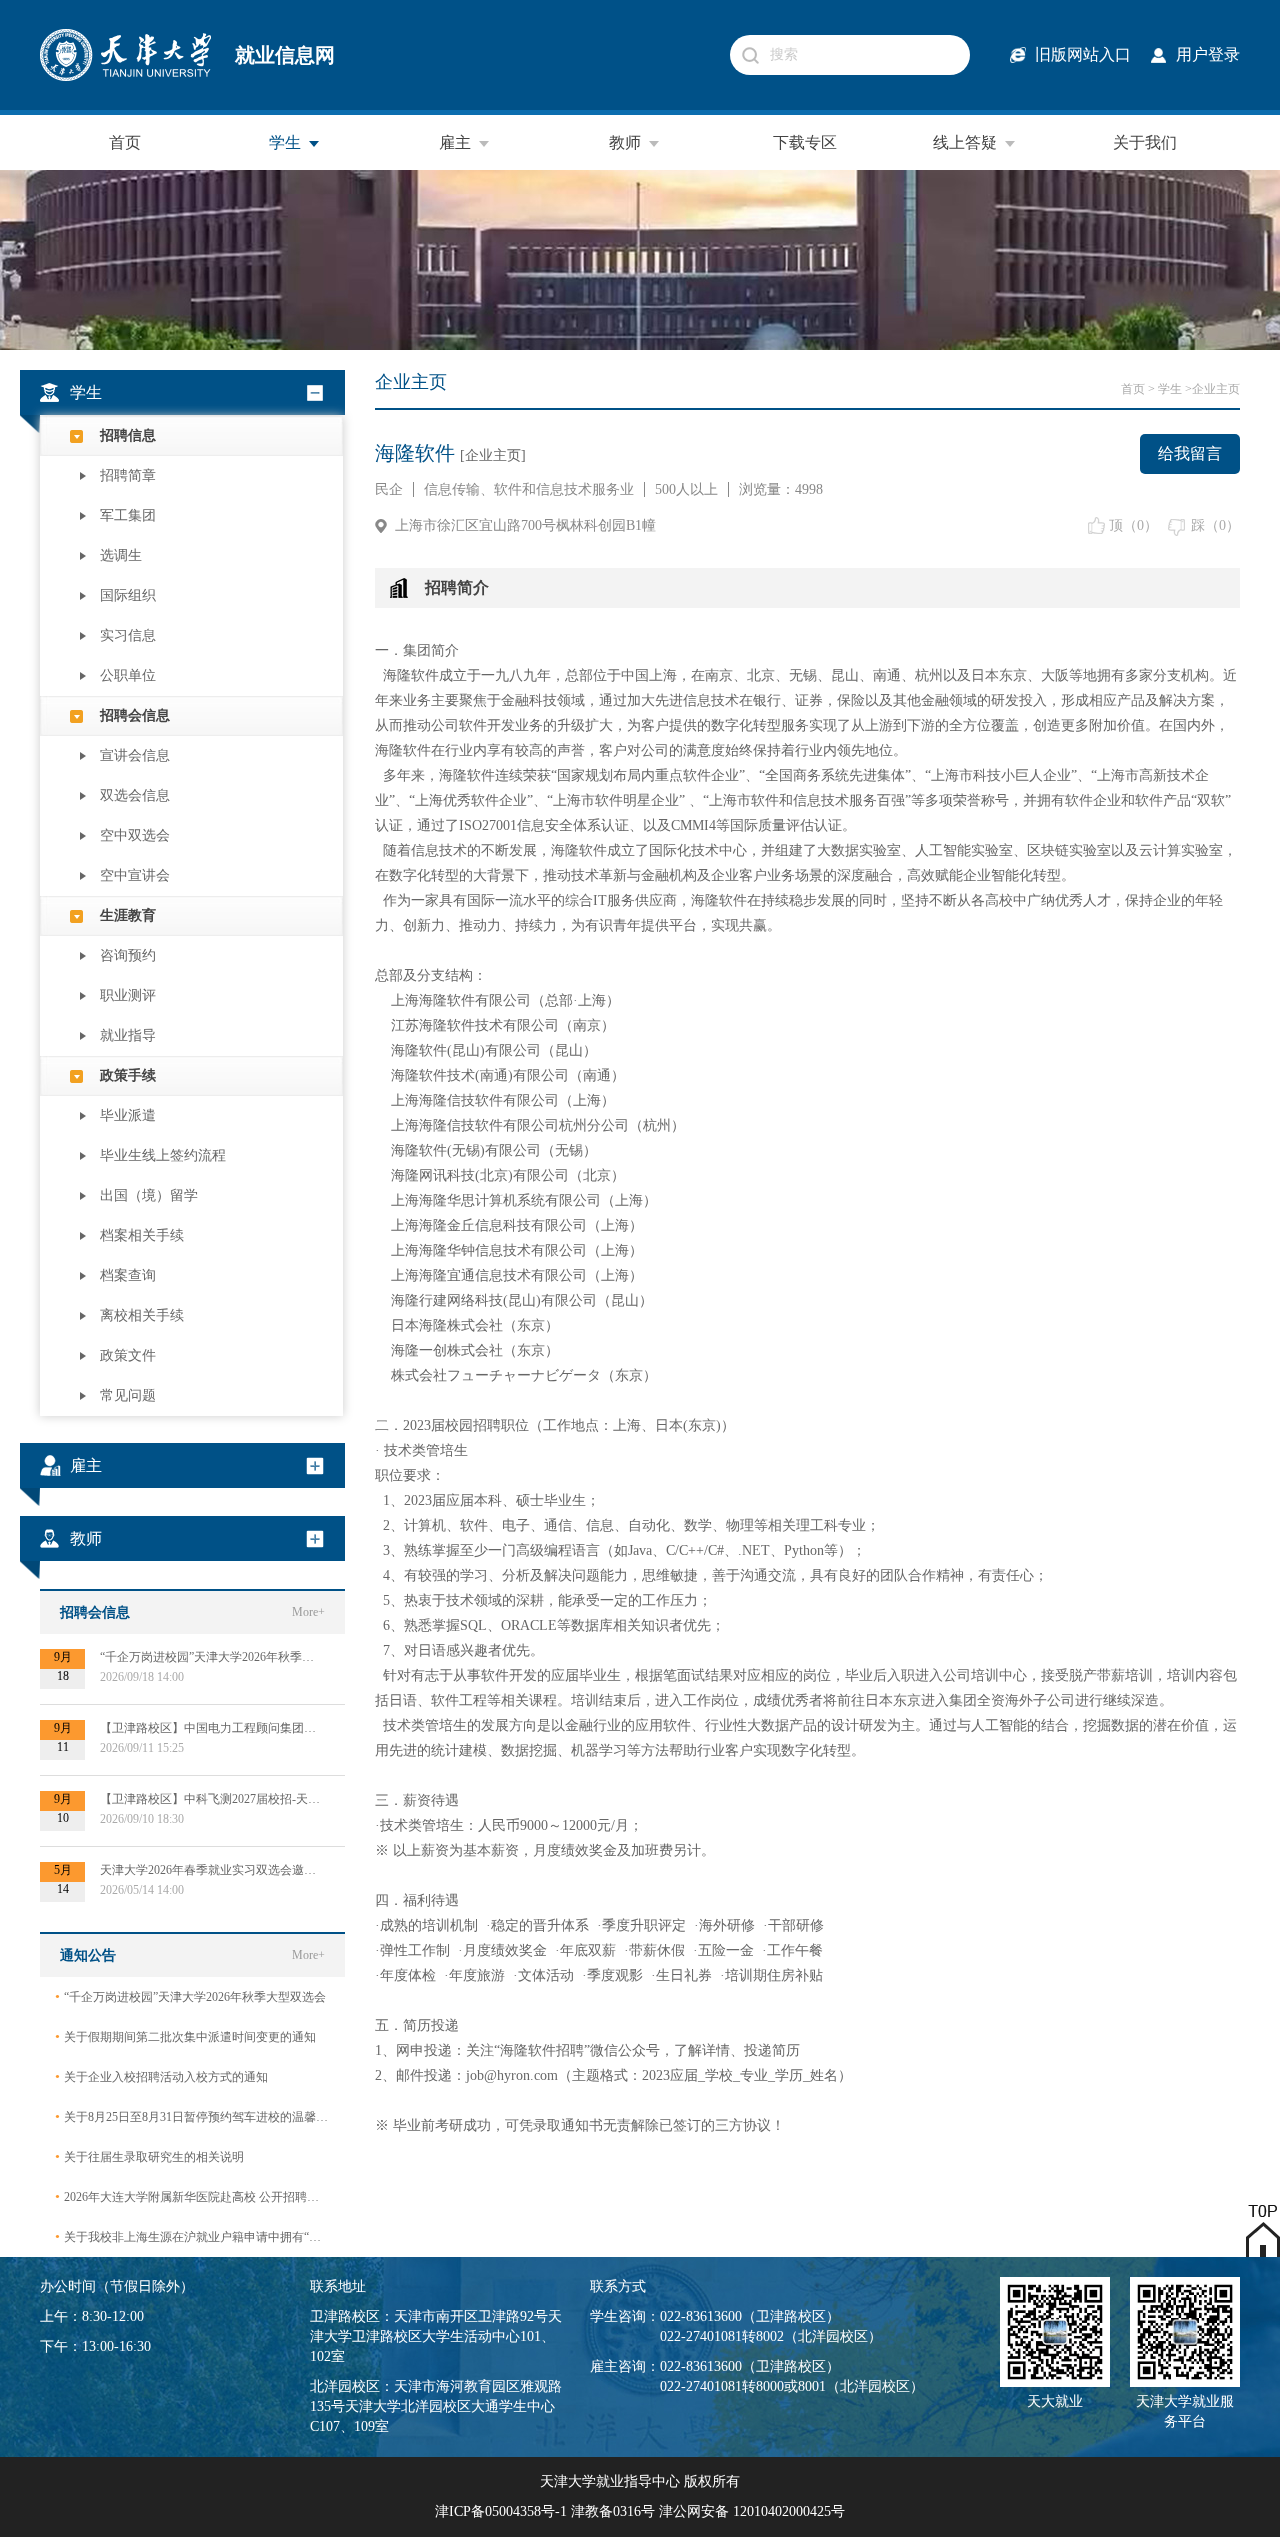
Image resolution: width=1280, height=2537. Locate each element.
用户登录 (1208, 54)
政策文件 (128, 1355)
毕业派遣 (128, 1115)
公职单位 (128, 675)
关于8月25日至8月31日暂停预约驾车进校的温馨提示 (192, 2116)
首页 (125, 142)
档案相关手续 (142, 1235)
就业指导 (128, 1035)
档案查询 (128, 1275)
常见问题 (128, 1395)
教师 (625, 142)
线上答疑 (965, 142)
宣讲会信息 (135, 755)
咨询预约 (128, 955)
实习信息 (128, 635)
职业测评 (128, 995)
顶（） (1133, 525)
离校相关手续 (142, 1315)
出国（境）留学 (149, 1195)
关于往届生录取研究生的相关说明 (149, 2156)
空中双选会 (135, 835)
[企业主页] (493, 455)
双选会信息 (135, 795)
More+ (308, 1612)
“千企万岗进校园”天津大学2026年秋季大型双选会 (190, 1996)
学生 (285, 142)
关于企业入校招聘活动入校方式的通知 (161, 2076)
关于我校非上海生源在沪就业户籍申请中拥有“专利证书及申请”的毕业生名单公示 (192, 2236)
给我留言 (1190, 453)
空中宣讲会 (135, 875)
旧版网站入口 (1083, 54)
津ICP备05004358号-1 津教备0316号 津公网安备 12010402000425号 (640, 2511)
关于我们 (1145, 142)
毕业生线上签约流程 (163, 1155)
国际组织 (128, 595)
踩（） (1215, 525)
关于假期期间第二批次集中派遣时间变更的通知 (185, 2036)
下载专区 (805, 142)
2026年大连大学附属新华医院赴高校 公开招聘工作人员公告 (192, 2196)
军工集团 (128, 515)
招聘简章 (128, 475)
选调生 (121, 555)
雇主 (455, 142)
